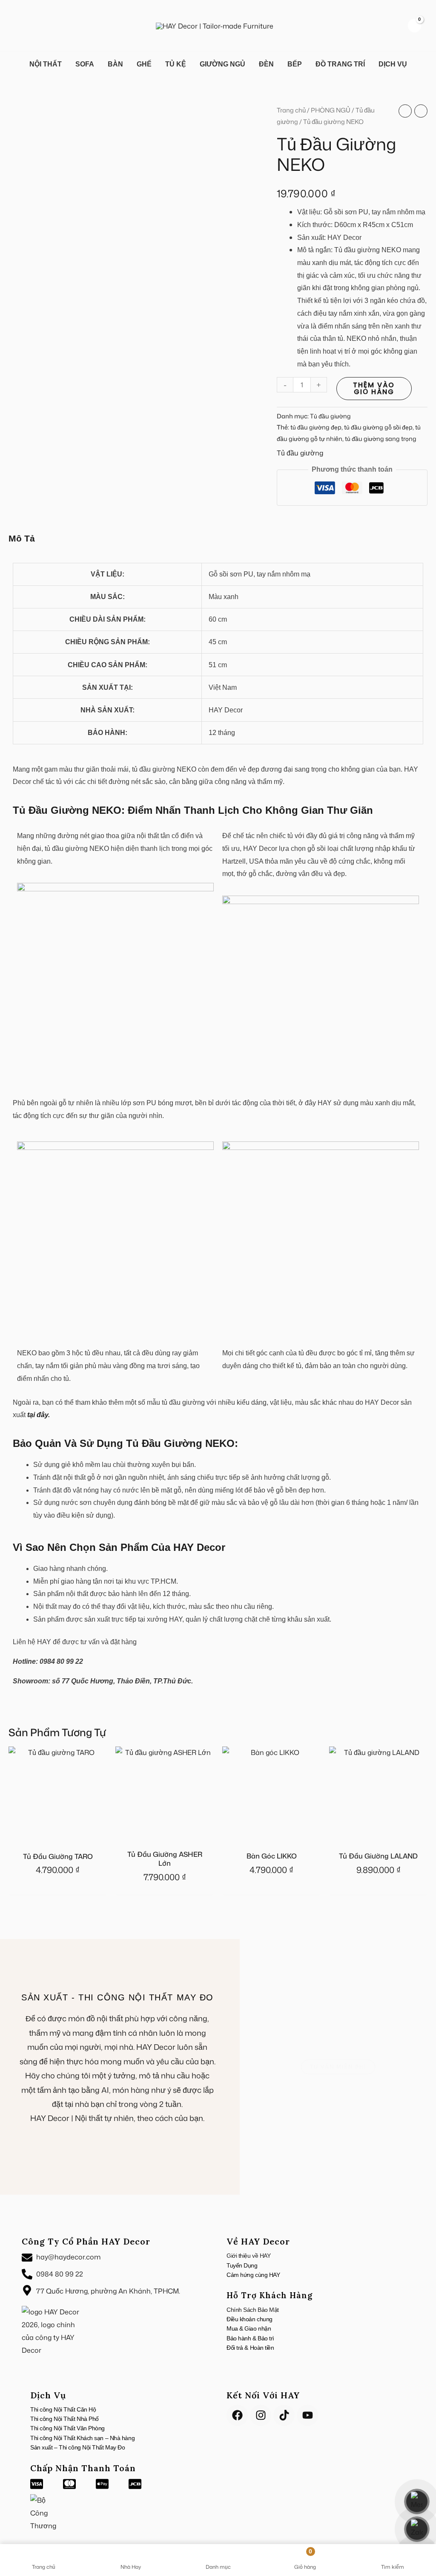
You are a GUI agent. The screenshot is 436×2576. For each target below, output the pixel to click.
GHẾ (144, 64)
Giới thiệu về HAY (248, 2256)
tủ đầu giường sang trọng (381, 439)
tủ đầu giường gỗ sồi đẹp (378, 427)
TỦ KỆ (176, 64)
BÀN (115, 64)
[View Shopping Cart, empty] (414, 25)
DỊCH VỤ (393, 64)
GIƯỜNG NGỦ (222, 64)
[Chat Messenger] (417, 2501)
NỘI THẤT (46, 64)
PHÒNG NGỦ (331, 110)
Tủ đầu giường (330, 416)
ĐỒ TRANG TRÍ (340, 64)
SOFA (85, 64)
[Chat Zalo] (417, 2529)
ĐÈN (266, 64)
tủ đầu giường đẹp (316, 427)
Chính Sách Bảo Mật (253, 2310)
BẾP (295, 64)
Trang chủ (291, 110)
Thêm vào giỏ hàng (374, 388)
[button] (19, 26)
